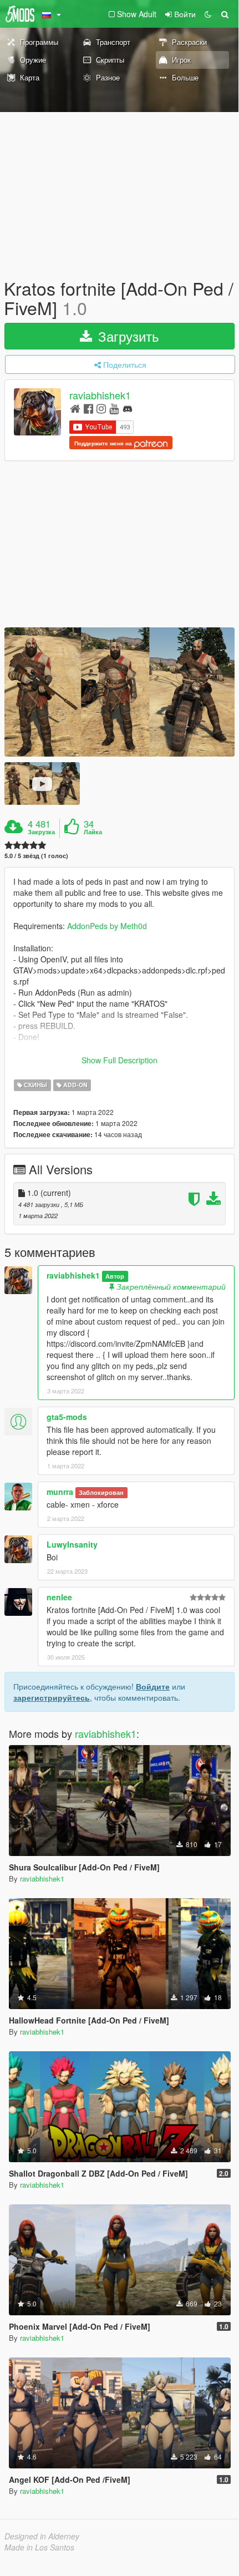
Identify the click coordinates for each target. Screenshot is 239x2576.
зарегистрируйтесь (52, 1697)
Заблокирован (101, 1492)
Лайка (93, 832)
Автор (115, 1276)
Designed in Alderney (42, 2536)
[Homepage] (75, 408)
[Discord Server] (128, 408)
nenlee (59, 1597)
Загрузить (127, 336)
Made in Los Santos (39, 2547)
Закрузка (41, 832)
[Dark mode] (208, 14)
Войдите (153, 1686)
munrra (60, 1492)
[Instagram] (101, 408)
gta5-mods (67, 1417)
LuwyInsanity (72, 1544)
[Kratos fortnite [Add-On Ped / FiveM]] (119, 692)
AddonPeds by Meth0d (107, 926)
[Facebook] (88, 408)
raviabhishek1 (100, 395)
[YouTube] (114, 408)
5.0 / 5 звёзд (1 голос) (36, 856)
